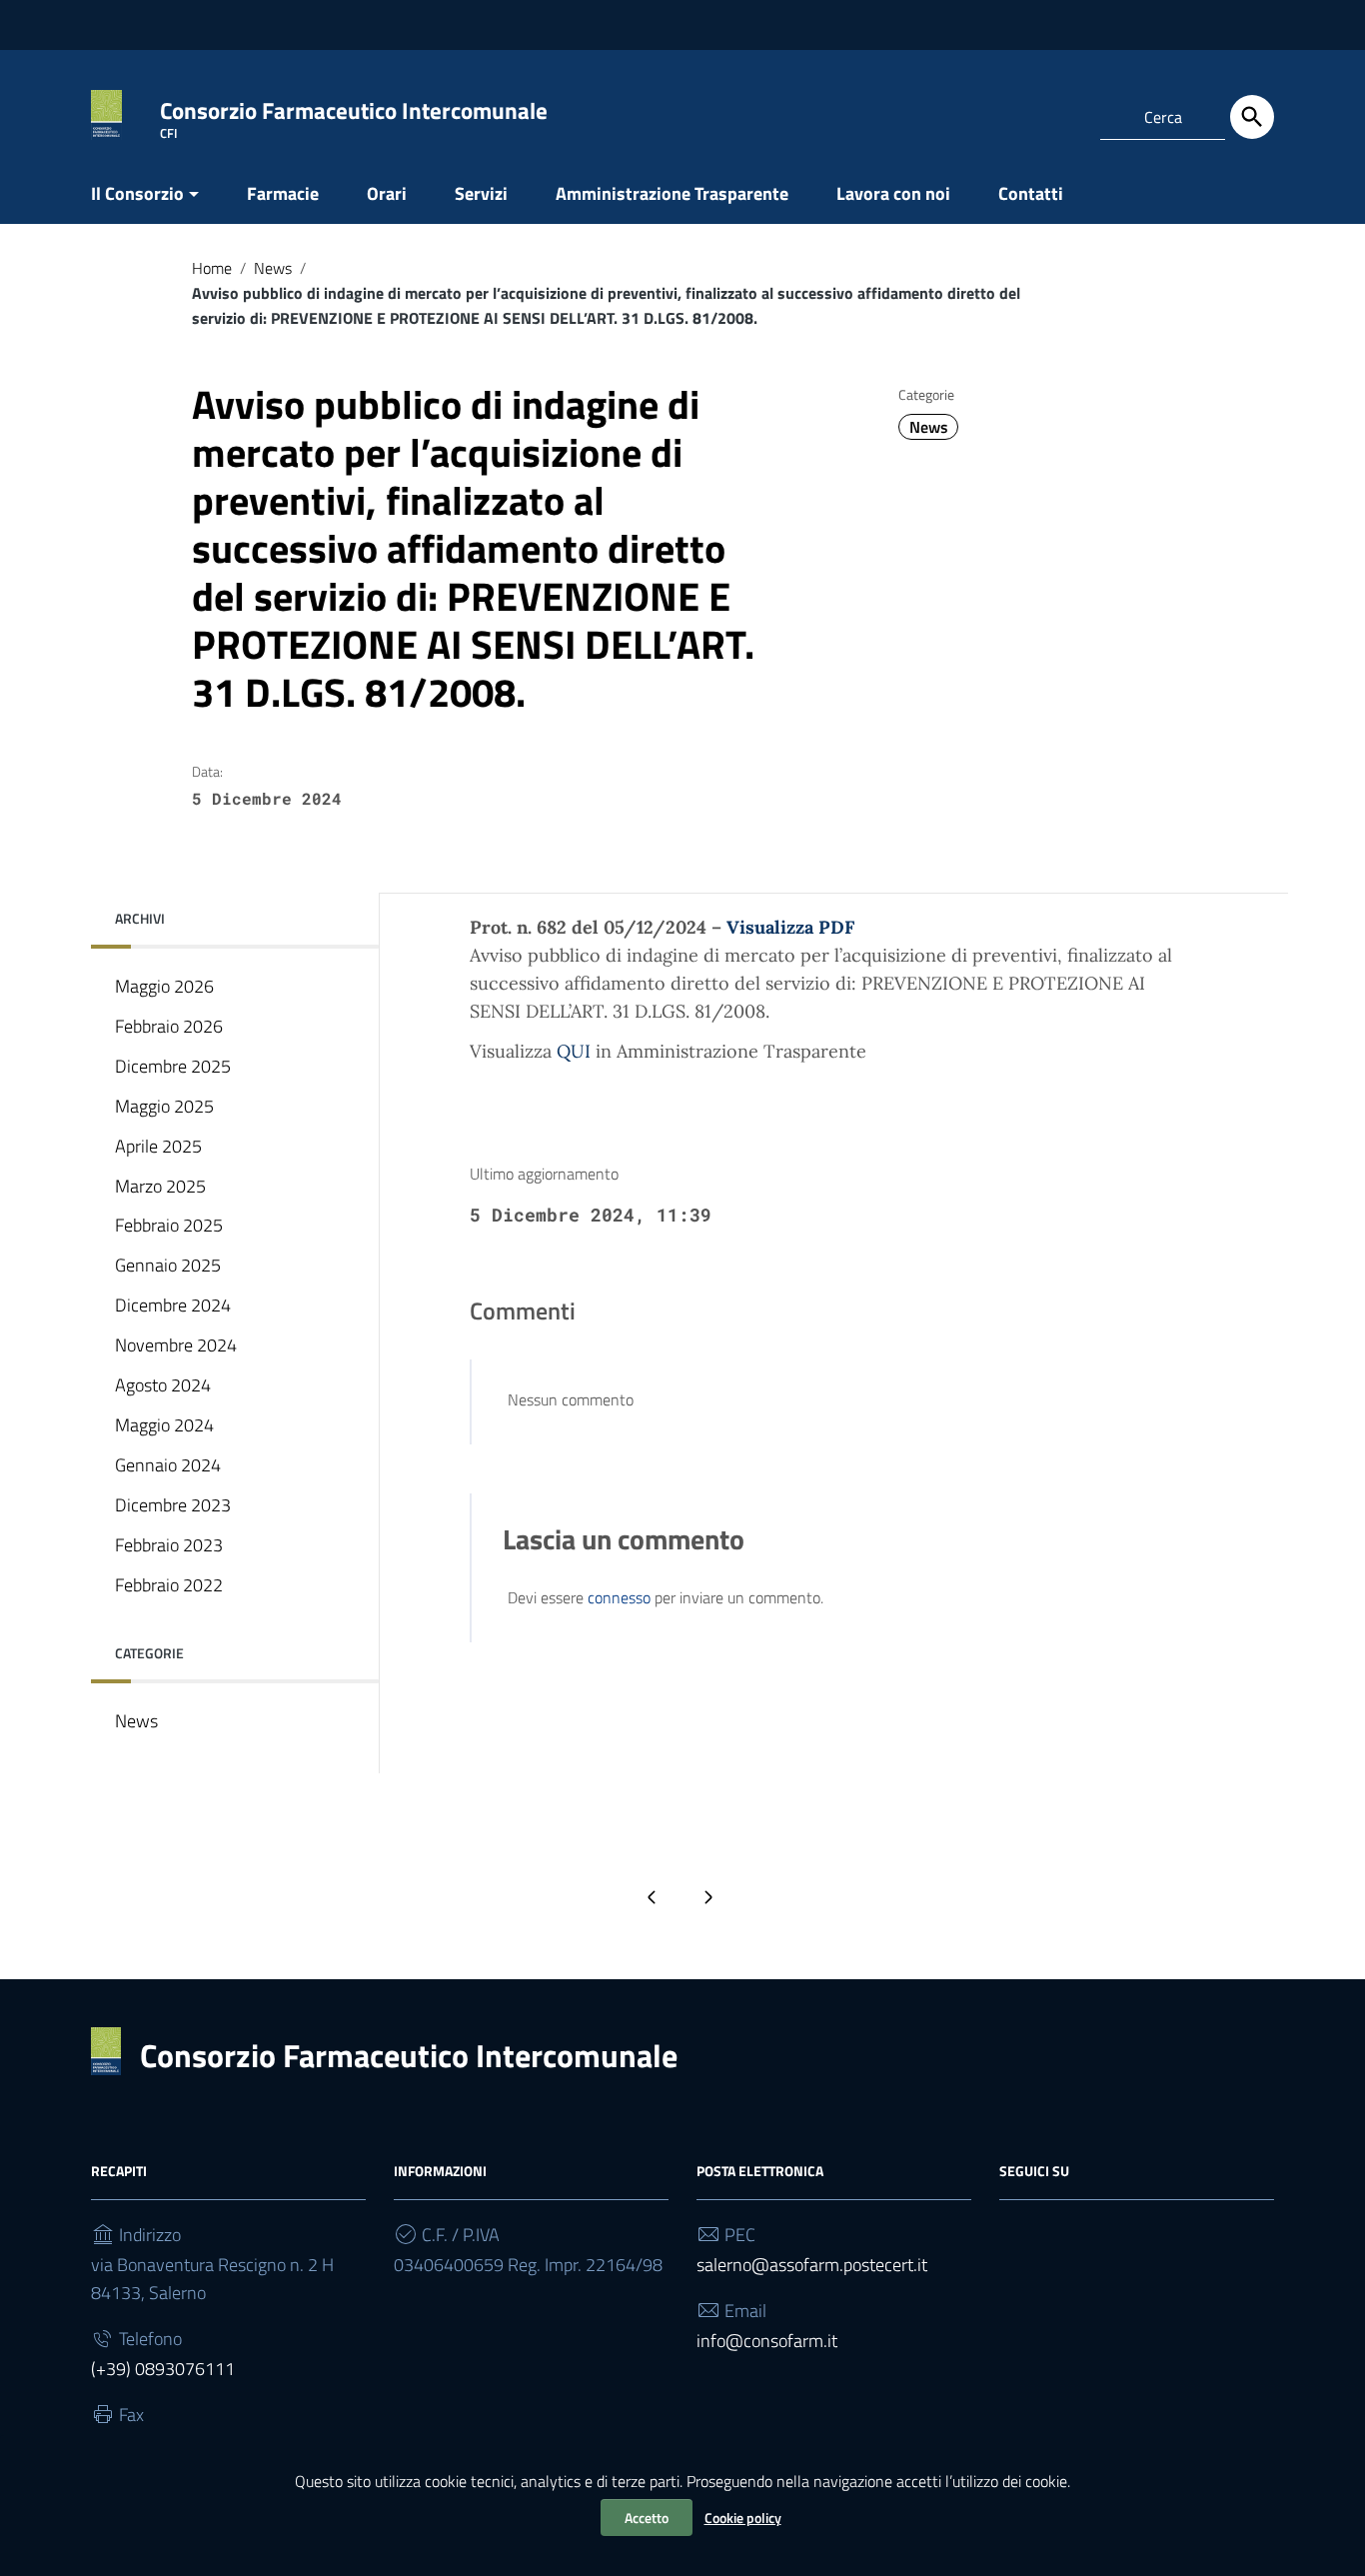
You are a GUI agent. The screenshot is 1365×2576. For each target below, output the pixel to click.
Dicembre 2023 (173, 1505)
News (273, 268)
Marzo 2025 (160, 1186)
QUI (574, 1051)
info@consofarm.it (767, 2341)
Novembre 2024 (176, 1345)
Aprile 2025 (158, 1146)
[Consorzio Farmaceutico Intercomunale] (106, 113)
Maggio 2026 (164, 986)
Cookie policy (743, 2518)
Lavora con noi (893, 193)
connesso (619, 1597)
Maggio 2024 (164, 1425)
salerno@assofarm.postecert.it (812, 2265)
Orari (387, 193)
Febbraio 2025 (169, 1225)
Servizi (481, 193)
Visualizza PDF (790, 927)
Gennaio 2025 (168, 1265)
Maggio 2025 (164, 1106)
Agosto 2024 (163, 1385)
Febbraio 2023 (169, 1545)
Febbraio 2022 (169, 1585)
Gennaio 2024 (168, 1465)
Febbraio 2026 (169, 1026)
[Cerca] (1252, 117)
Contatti (1031, 193)
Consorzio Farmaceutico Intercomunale (409, 2055)
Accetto (647, 2518)
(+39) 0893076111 (163, 2369)
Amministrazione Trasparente (672, 193)
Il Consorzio (137, 193)
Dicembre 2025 (173, 1066)
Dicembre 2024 (173, 1305)
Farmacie (283, 193)
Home (212, 268)
